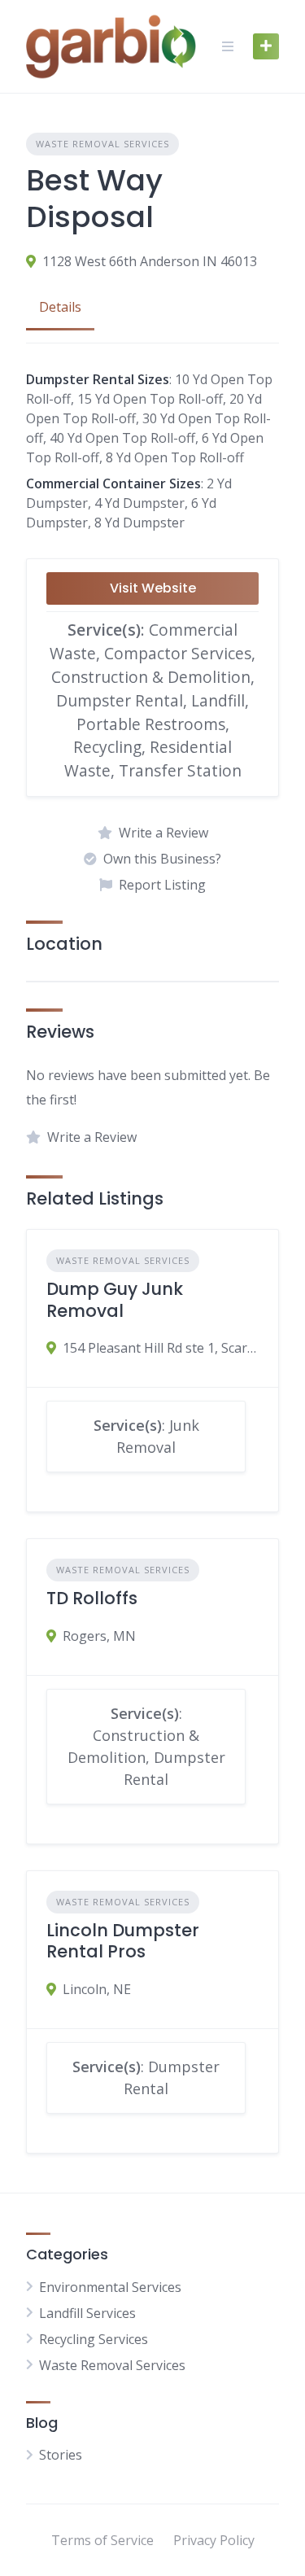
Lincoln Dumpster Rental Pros (123, 1941)
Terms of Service (102, 2540)
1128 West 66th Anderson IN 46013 (150, 261)
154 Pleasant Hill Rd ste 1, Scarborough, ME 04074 (161, 1348)
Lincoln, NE (97, 1989)
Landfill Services (87, 2313)
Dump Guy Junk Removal (115, 1299)
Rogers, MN (99, 1636)
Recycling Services (94, 2339)
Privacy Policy (214, 2540)
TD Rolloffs (92, 1598)
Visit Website (153, 588)
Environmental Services (110, 2287)
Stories (61, 2455)
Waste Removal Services (102, 144)
